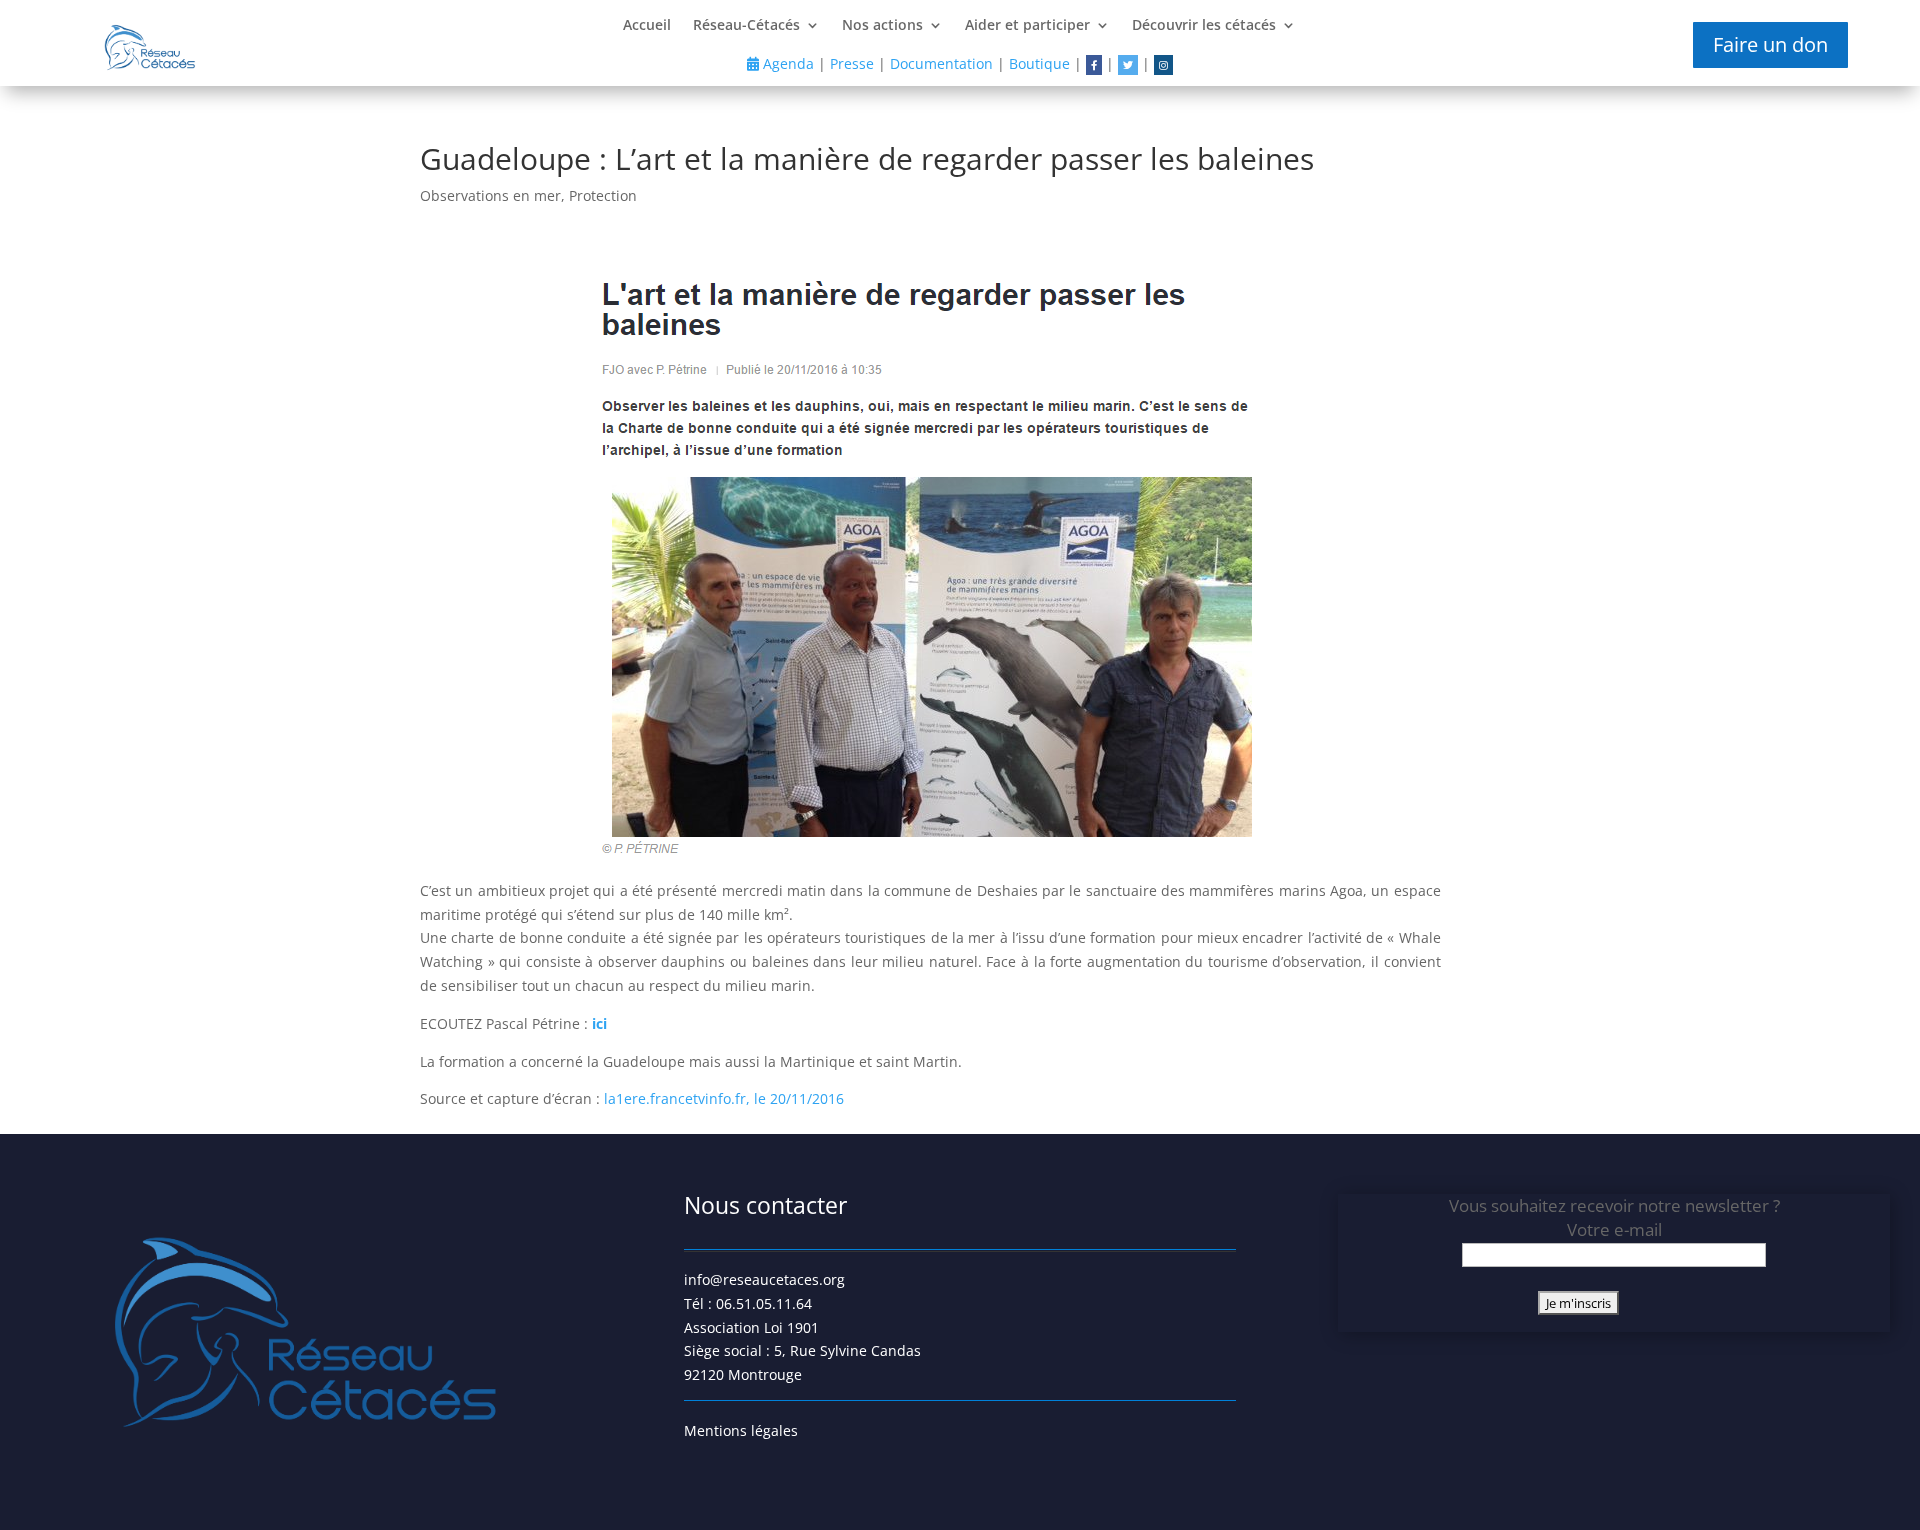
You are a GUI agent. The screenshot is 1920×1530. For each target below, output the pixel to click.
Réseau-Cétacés (746, 26)
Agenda (786, 63)
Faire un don (1770, 44)
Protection (603, 195)
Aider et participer (1027, 26)
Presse (852, 63)
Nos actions (882, 26)
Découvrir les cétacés (1204, 26)
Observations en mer (490, 195)
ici (599, 1023)
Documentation (941, 63)
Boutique (1039, 63)
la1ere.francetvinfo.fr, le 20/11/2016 (724, 1098)
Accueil (647, 26)
